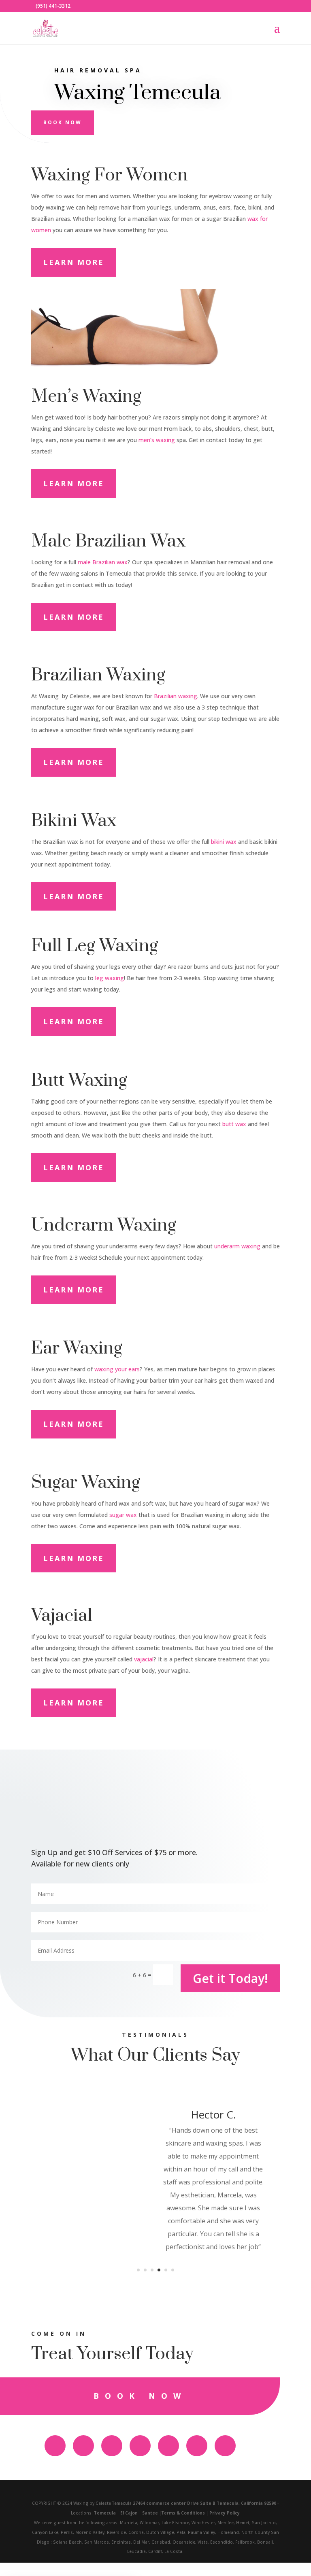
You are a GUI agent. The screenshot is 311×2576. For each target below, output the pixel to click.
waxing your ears (117, 1369)
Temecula (105, 2513)
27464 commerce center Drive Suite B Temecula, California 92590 (204, 2503)
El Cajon (129, 2513)
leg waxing (110, 978)
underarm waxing (237, 1246)
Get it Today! (230, 1978)
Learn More (74, 262)
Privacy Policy (225, 2513)
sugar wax (123, 1515)
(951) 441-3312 (53, 6)
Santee (150, 2513)
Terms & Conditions (183, 2513)
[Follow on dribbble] (197, 2446)
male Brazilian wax (103, 562)
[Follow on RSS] (168, 2446)
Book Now (63, 122)
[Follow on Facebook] (55, 2446)
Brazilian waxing (176, 696)
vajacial (144, 1659)
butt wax (234, 1124)
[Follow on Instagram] (83, 2446)
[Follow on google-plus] (140, 2446)
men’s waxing (156, 440)
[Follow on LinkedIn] (225, 2446)
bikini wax (224, 842)
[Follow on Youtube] (112, 2446)
